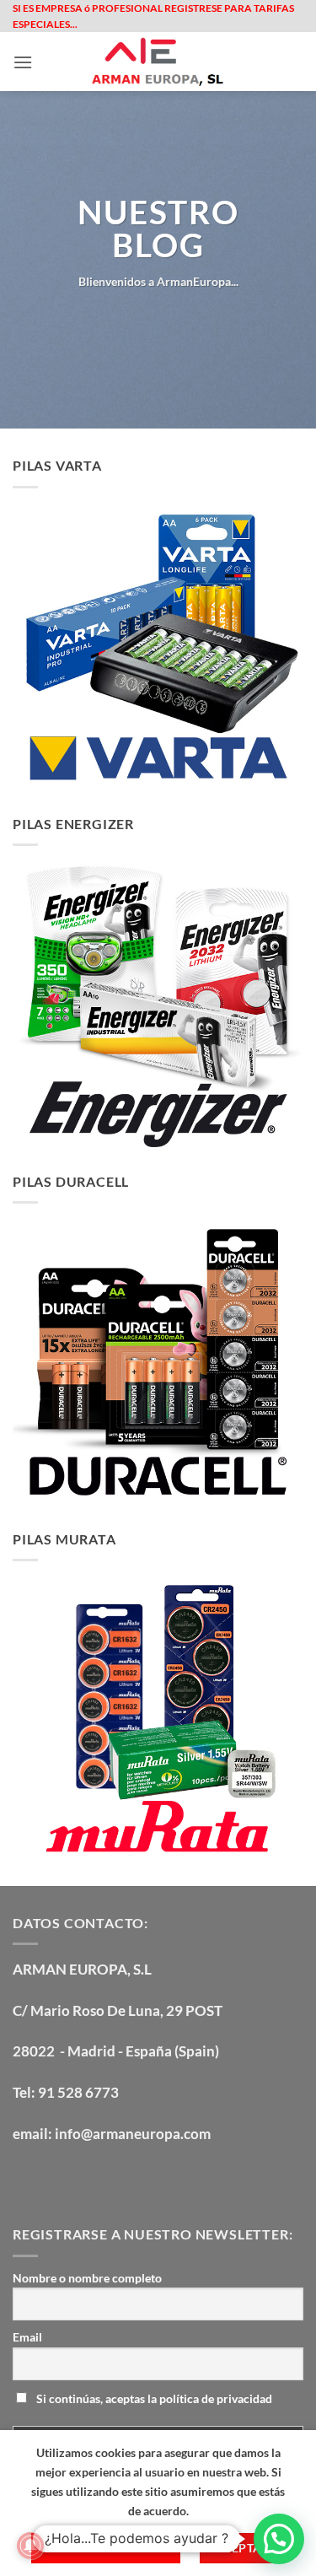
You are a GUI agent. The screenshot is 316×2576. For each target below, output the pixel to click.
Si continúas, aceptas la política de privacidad (153, 2398)
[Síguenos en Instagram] (59, 2179)
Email (27, 2337)
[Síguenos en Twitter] (89, 2179)
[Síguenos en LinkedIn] (150, 2179)
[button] (23, 62)
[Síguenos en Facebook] (28, 2179)
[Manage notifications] (30, 2546)
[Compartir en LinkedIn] (200, 319)
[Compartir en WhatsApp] (96, 319)
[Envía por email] (158, 319)
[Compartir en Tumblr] (221, 319)
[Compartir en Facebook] (117, 319)
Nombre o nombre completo (87, 2278)
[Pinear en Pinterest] (179, 319)
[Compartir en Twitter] (137, 319)
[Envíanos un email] (119, 2179)
